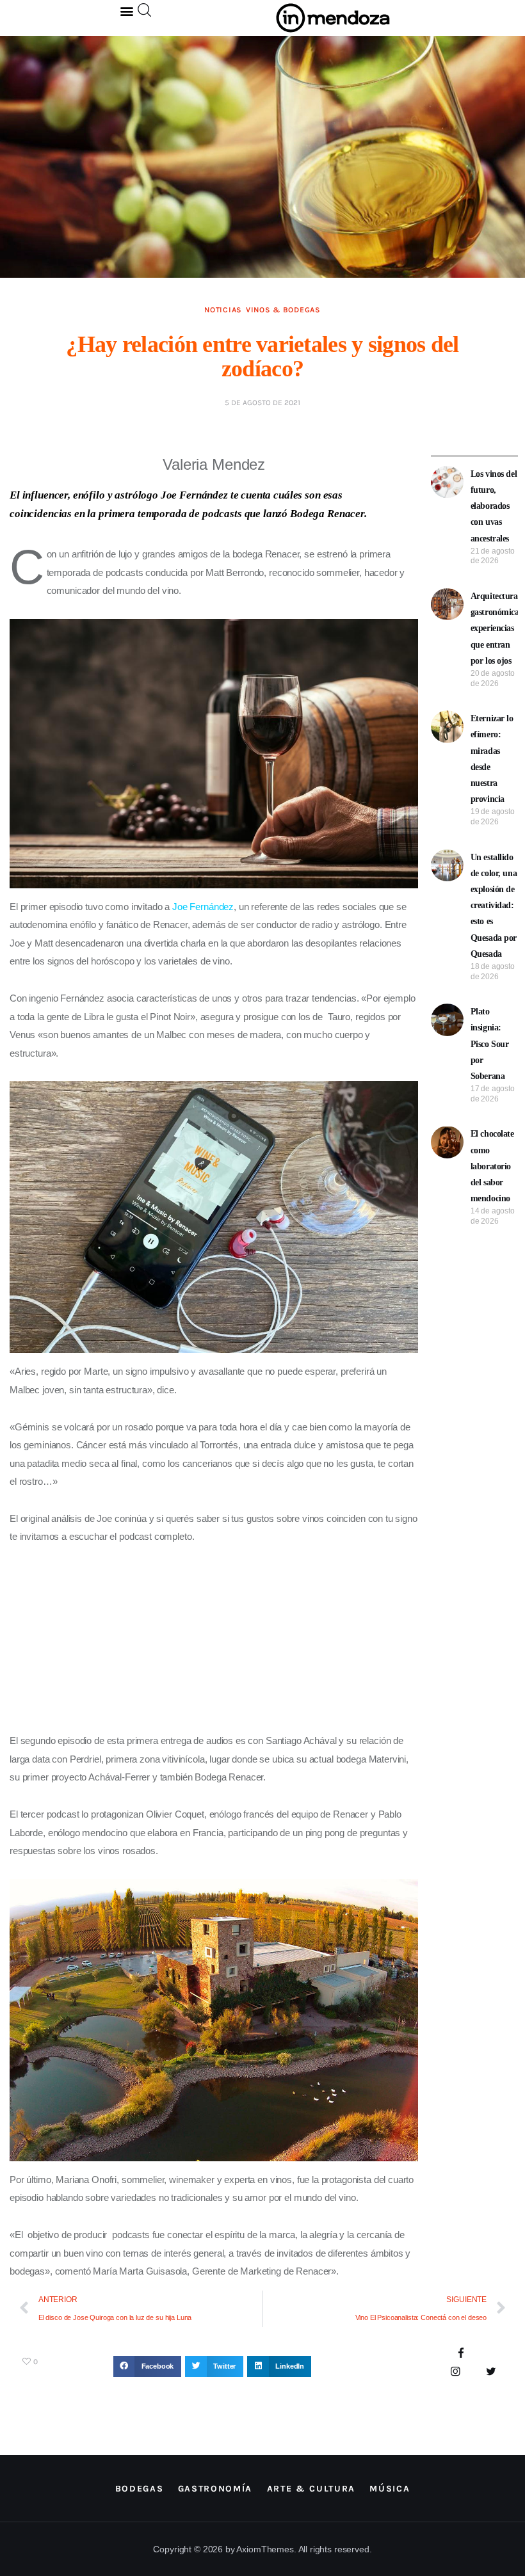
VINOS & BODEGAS (283, 310)
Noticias (223, 310)
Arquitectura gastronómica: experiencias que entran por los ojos (497, 628)
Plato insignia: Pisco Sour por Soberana (490, 1044)
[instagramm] (456, 2372)
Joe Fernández (203, 907)
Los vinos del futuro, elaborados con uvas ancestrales (494, 506)
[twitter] (491, 2372)
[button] (127, 11)
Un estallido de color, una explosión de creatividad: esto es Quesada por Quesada (494, 906)
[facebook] (461, 2354)
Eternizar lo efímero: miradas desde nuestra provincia (492, 759)
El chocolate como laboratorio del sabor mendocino (492, 1166)
